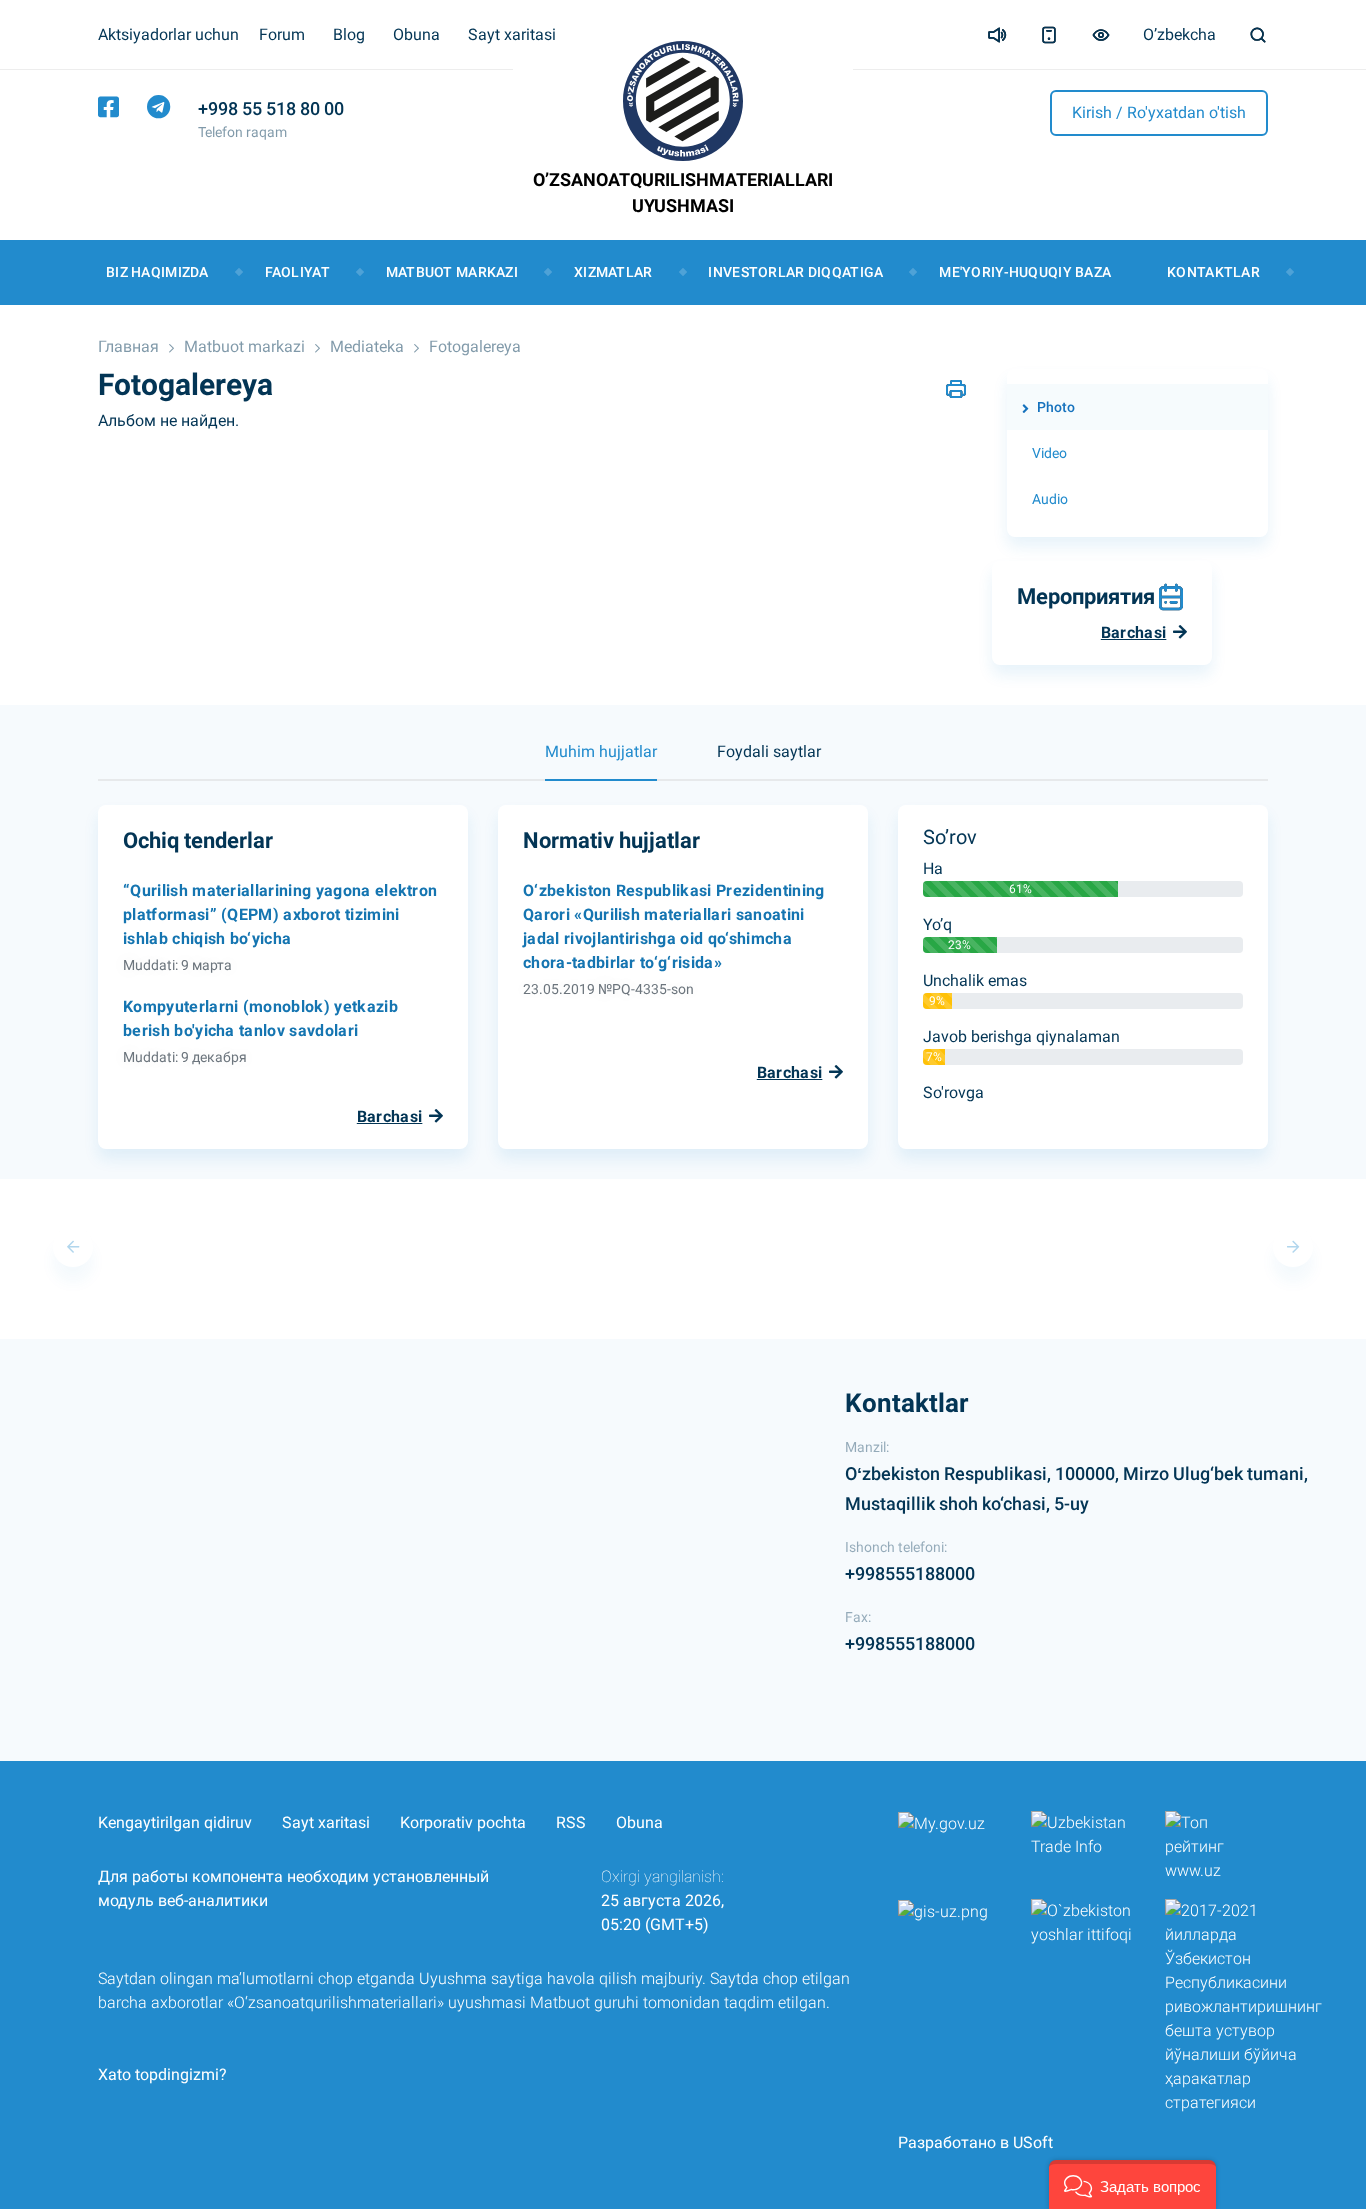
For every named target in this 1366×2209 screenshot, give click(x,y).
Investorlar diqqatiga (795, 272)
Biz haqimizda (157, 272)
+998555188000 (910, 1573)
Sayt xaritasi (512, 34)
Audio (1050, 499)
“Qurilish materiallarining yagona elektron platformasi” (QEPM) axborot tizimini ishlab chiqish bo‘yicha (280, 914)
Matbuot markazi (452, 272)
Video (1049, 453)
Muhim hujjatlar (601, 751)
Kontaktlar (1213, 272)
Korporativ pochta (463, 1822)
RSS (571, 1822)
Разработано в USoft (975, 2142)
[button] (1132, 2184)
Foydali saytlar (769, 751)
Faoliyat (297, 272)
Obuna (416, 34)
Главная (128, 346)
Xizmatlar (613, 272)
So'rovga (953, 1092)
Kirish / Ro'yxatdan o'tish (1159, 112)
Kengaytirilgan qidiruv (175, 1822)
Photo (1056, 407)
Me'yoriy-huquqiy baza (1025, 272)
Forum (282, 34)
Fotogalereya (475, 346)
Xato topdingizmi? (162, 2074)
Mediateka (367, 346)
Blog (349, 34)
